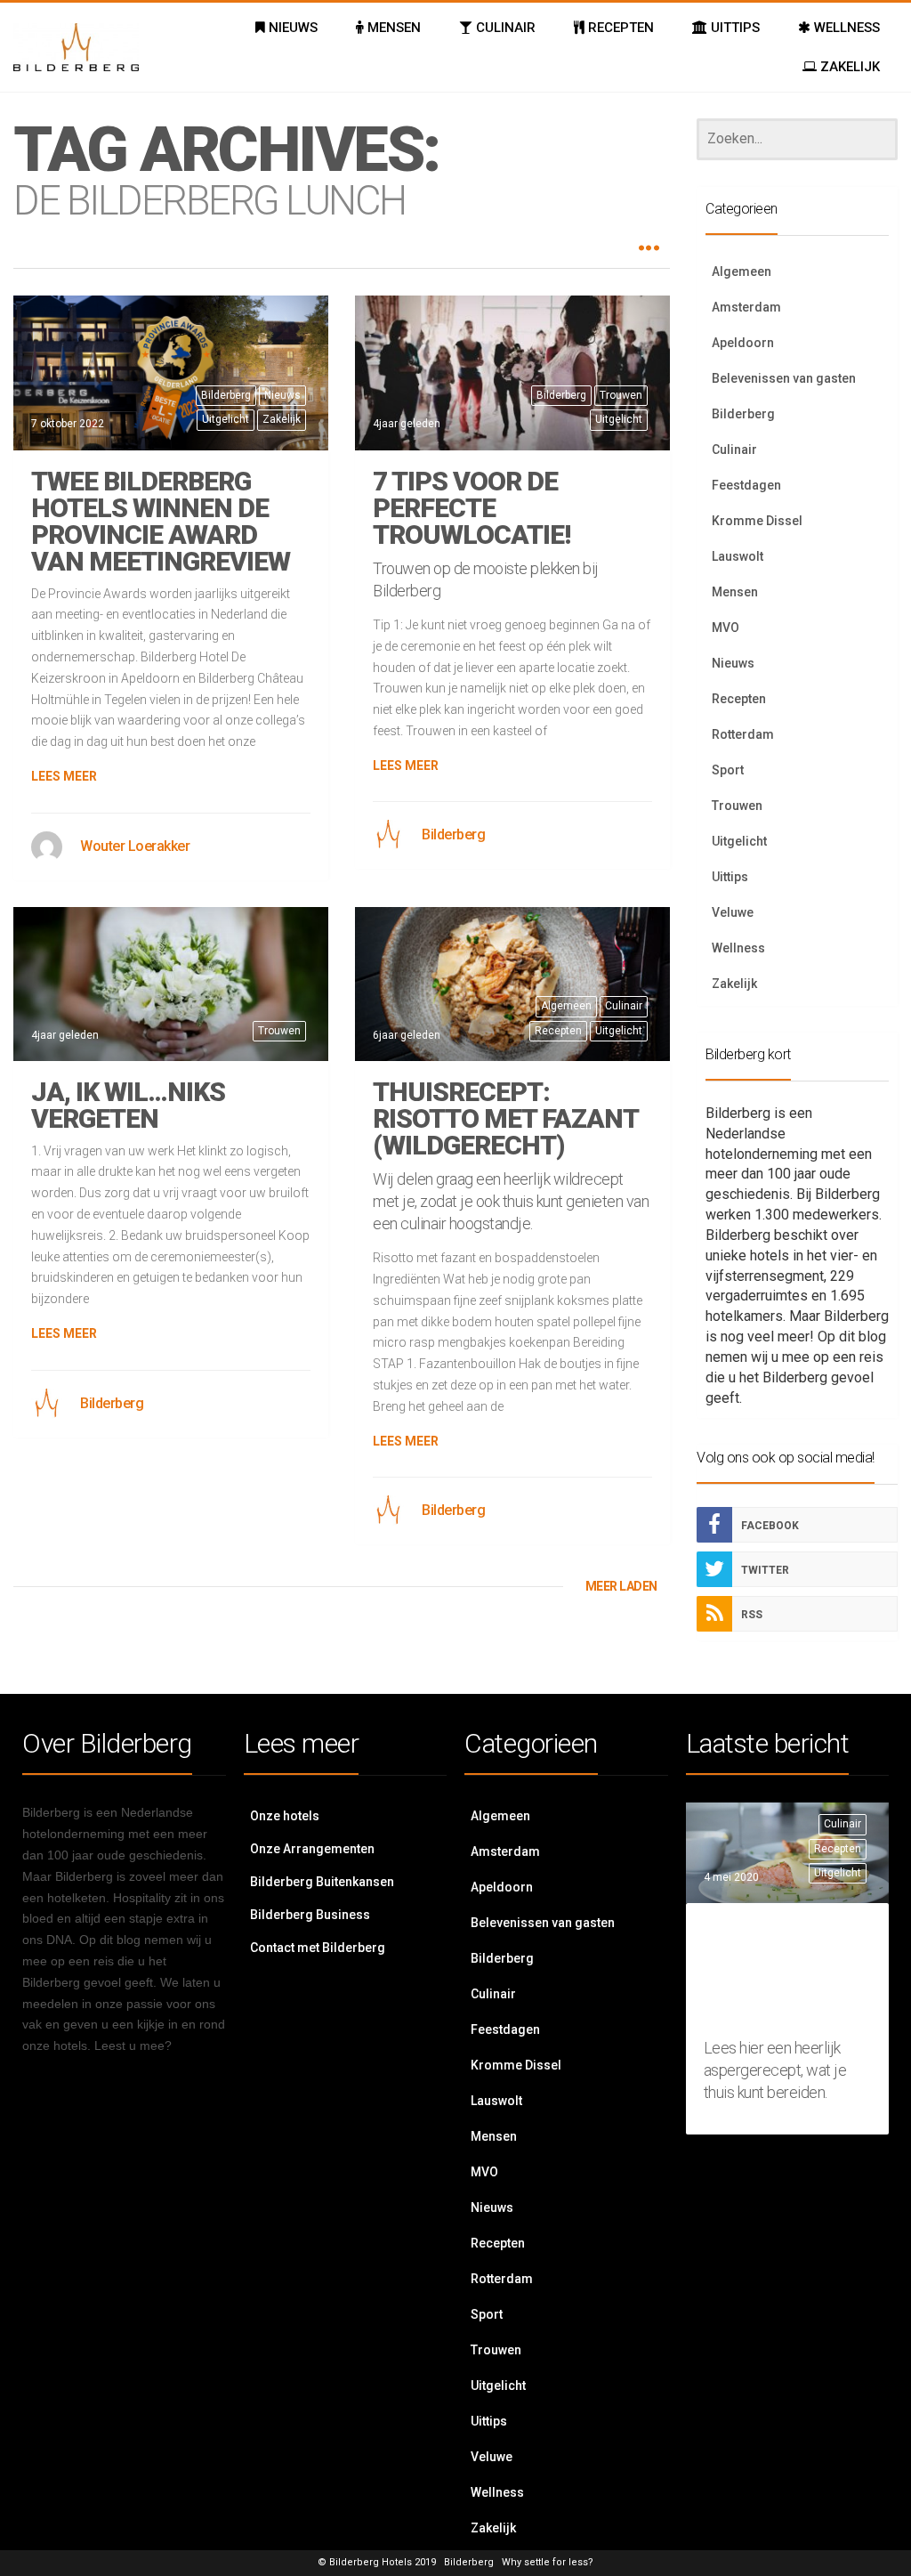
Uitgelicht (226, 419)
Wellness (738, 948)
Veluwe (733, 912)
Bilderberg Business (310, 1915)
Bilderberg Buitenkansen (322, 1882)
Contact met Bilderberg (318, 1948)
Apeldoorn (743, 343)
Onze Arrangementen (312, 1849)
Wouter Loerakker (135, 846)
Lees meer (64, 776)
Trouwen (621, 395)
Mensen (735, 592)
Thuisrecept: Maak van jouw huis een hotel (792, 1974)
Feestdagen (746, 485)
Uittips (730, 877)
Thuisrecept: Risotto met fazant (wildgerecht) (505, 1118)
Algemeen (566, 1006)
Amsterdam (746, 307)
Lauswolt (738, 556)
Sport (728, 770)
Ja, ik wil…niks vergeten (128, 1105)
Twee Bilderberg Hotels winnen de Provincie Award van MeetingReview (161, 521)
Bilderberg (226, 395)
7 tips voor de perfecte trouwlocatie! (472, 508)
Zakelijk (282, 419)
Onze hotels (285, 1816)
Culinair (624, 1006)
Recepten (558, 1031)
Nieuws (282, 395)
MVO (726, 628)
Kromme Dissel (757, 521)
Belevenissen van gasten (784, 378)
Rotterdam (743, 734)
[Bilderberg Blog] (76, 47)
